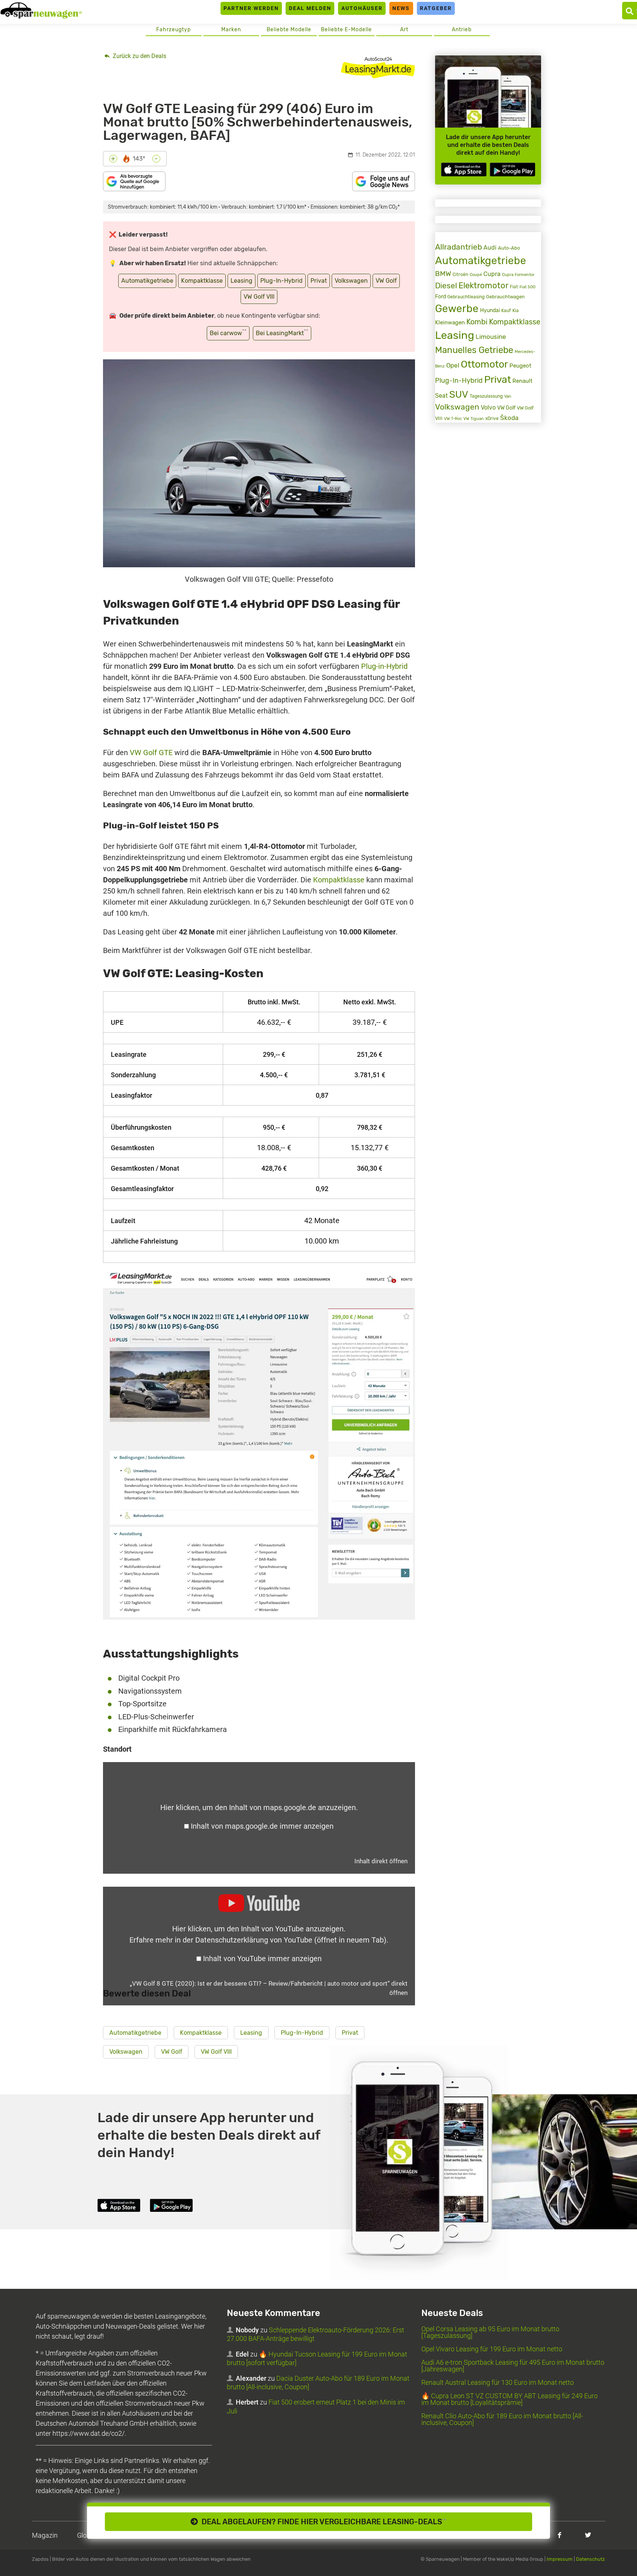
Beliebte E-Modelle (346, 30)
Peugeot (520, 366)
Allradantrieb (459, 247)
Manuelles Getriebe (474, 350)
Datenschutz (591, 2559)
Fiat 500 (527, 287)
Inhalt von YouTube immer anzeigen (262, 1959)
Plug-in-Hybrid (384, 666)
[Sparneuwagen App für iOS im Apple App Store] (464, 169)
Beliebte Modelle (289, 30)
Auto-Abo (509, 248)
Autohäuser (362, 8)
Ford (440, 297)
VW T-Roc (453, 419)
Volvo (488, 408)
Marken (231, 30)
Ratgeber (436, 8)
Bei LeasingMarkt (282, 332)
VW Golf (386, 281)
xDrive (492, 418)
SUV (459, 394)
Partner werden (251, 8)
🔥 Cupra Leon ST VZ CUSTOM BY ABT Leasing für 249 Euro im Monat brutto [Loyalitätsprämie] (509, 2399)
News (401, 8)
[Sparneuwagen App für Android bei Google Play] (512, 169)
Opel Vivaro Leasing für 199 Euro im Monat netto (492, 2349)
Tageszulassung (486, 396)
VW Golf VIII (259, 297)
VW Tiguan (474, 419)
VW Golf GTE (151, 753)
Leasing (242, 281)
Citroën (460, 274)
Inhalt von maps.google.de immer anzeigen (262, 1826)
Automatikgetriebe (147, 281)
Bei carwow (228, 332)
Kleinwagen (450, 323)
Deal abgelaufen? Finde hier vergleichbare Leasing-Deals (322, 2522)
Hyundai (490, 310)
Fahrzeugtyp (173, 30)
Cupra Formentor (518, 275)
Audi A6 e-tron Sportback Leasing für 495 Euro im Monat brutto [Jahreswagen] (513, 2366)
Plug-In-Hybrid (281, 281)
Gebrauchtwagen (505, 297)
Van (508, 396)
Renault (522, 381)
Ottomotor (484, 364)
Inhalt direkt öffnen (381, 1861)
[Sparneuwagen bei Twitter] (588, 2535)
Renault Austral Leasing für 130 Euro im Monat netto (498, 2382)
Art (404, 30)
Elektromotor (483, 285)
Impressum (560, 2559)
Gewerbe (457, 309)
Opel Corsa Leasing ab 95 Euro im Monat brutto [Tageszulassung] (490, 2332)
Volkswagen (351, 281)
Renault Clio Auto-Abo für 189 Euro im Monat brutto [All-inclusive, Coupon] (502, 2419)
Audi (490, 248)
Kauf (506, 311)
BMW (443, 274)
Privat (319, 281)
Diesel (446, 286)
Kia (516, 311)
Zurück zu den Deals (139, 56)
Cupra (492, 274)
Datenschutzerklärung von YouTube (291, 1940)
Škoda (509, 418)
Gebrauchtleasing (466, 297)
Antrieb (462, 30)
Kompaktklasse (202, 281)
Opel (453, 365)
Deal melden (310, 8)
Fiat (514, 287)
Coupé (476, 275)
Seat (441, 396)
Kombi (477, 322)
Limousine (491, 337)
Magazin (45, 2535)
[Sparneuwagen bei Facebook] (559, 2535)
